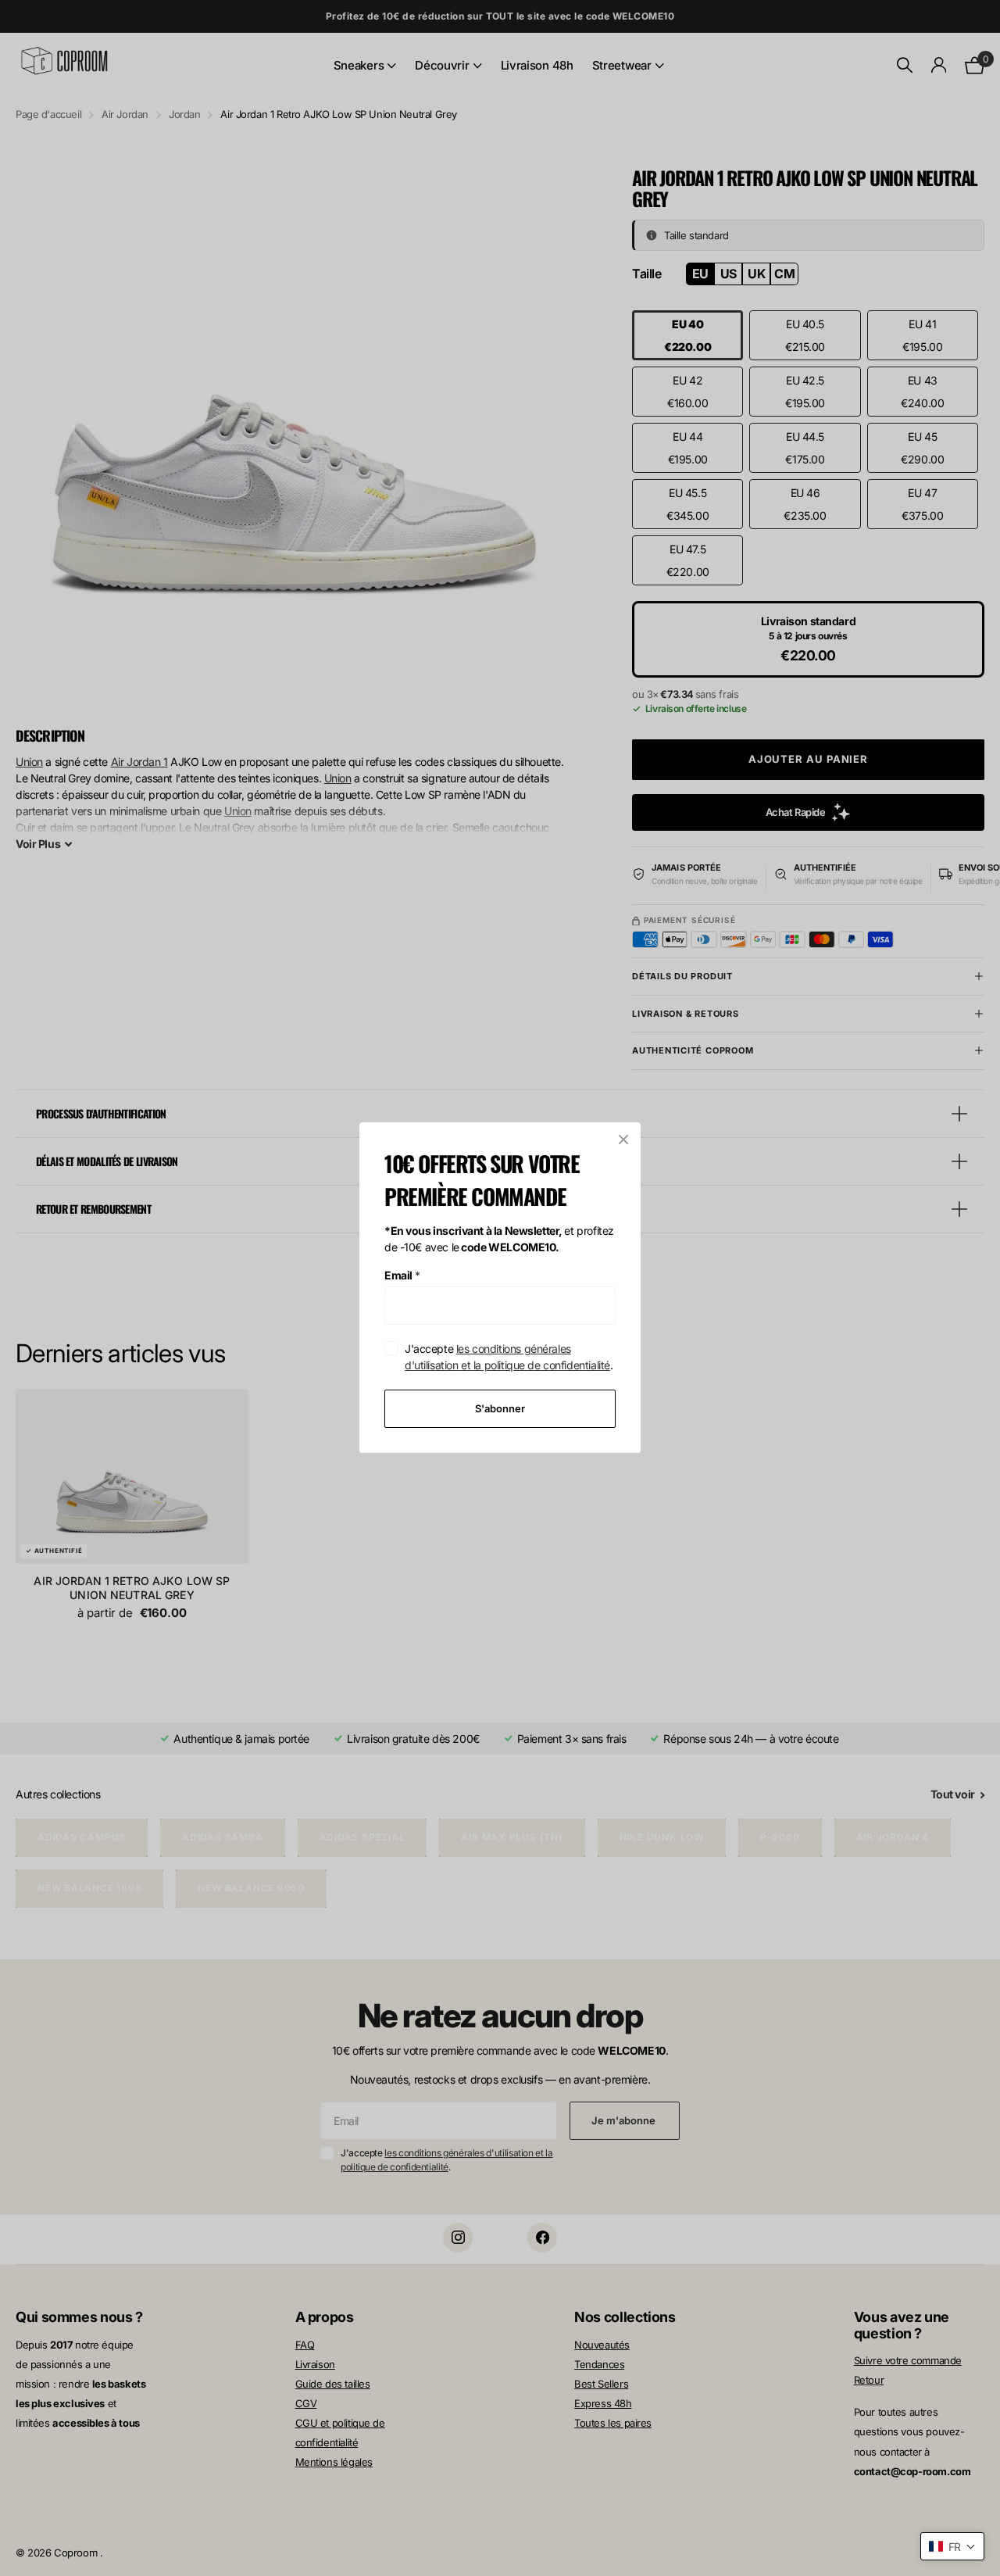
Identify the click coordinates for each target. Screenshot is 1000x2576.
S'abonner (500, 1408)
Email (402, 1275)
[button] (952, 2546)
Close (623, 1140)
